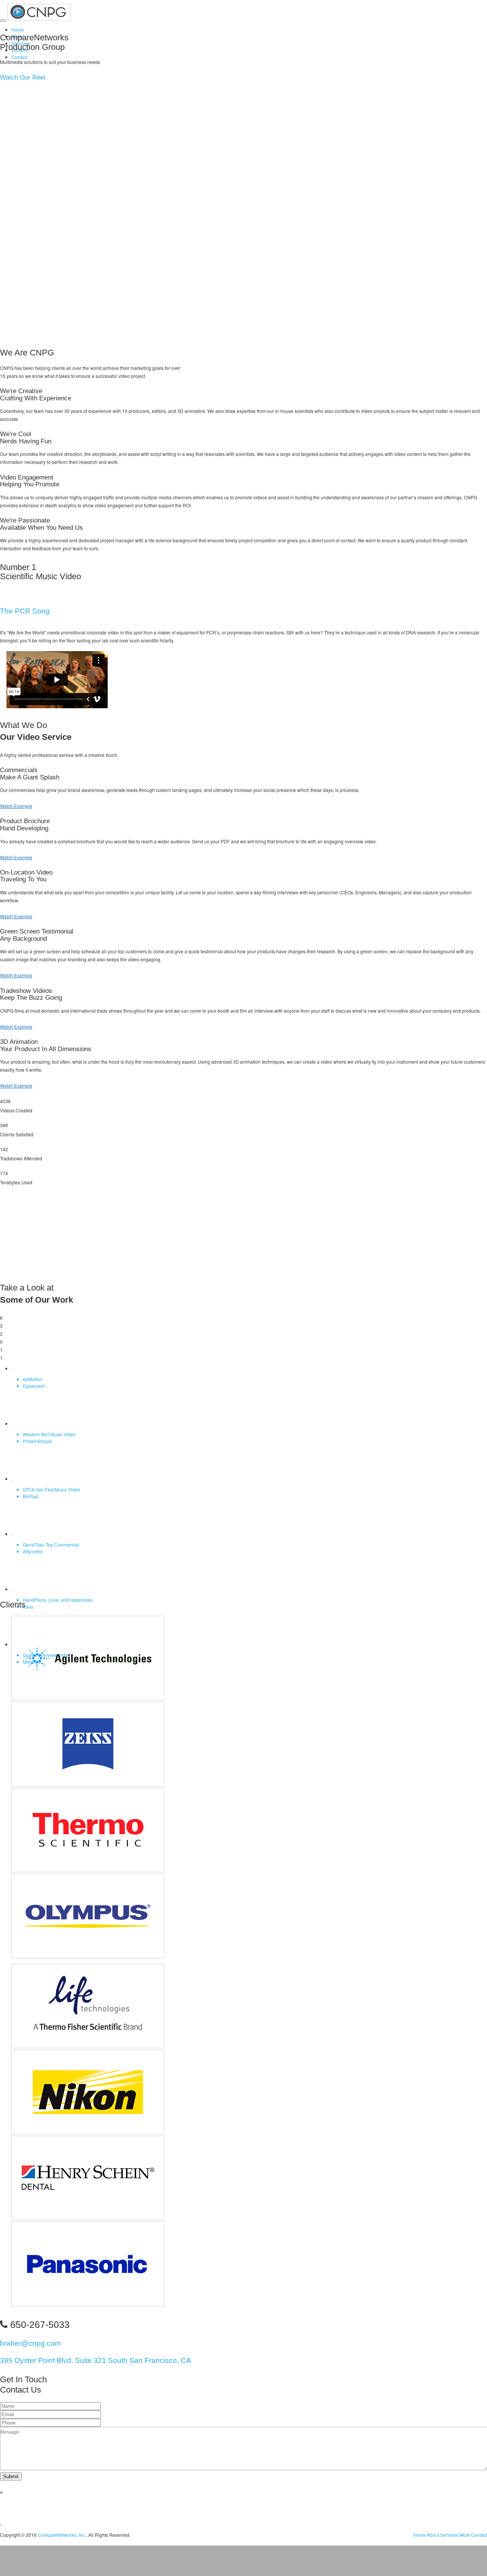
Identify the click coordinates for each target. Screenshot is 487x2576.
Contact (19, 57)
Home (18, 29)
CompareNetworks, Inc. (62, 2535)
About (433, 2535)
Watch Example (16, 806)
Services (449, 2535)
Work (465, 2535)
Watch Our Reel (23, 77)
